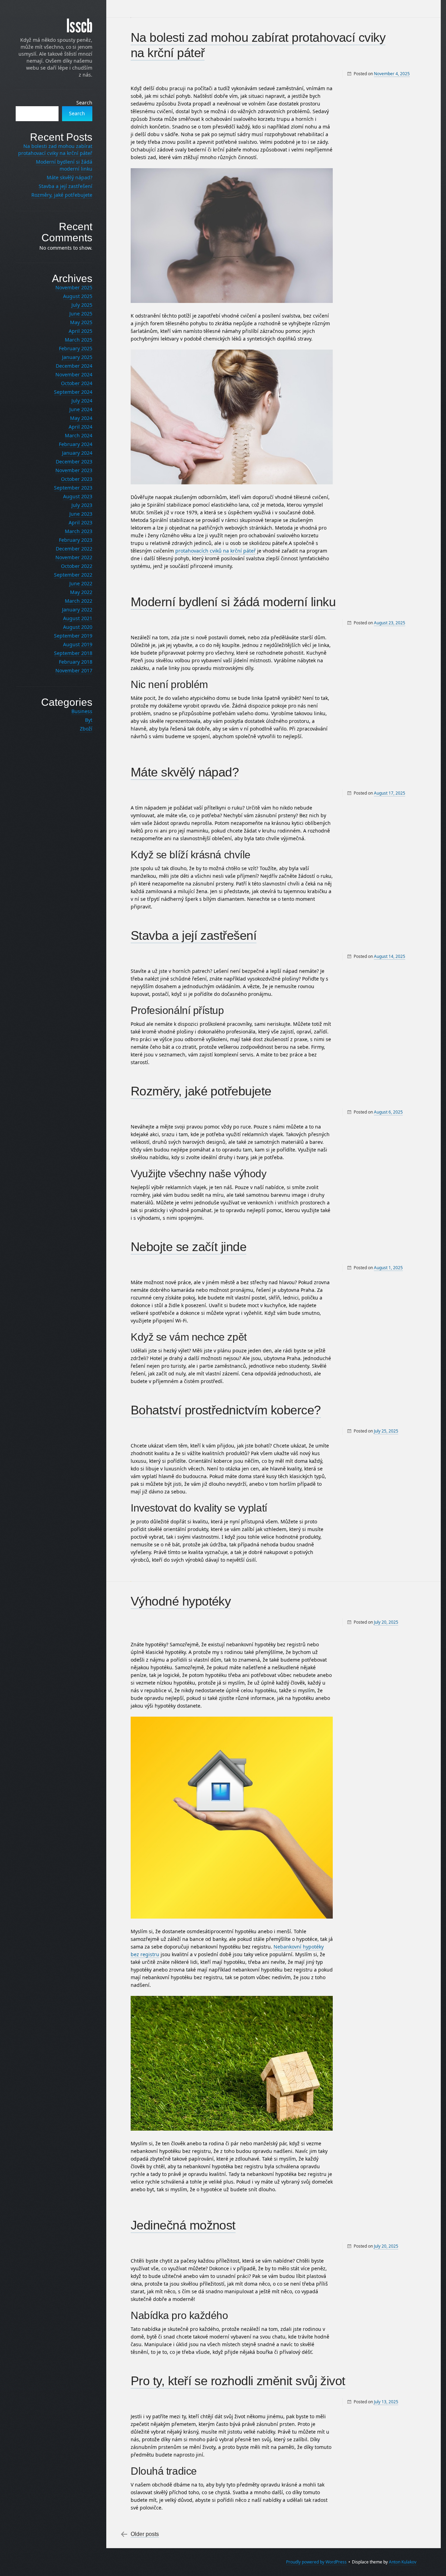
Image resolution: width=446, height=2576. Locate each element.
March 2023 (79, 531)
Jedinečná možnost (183, 2225)
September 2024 (73, 392)
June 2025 (81, 314)
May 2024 (81, 418)
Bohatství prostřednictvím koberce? (226, 1410)
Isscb (79, 26)
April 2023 (80, 522)
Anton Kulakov (403, 2562)
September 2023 (73, 488)
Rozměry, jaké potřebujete (201, 1091)
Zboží (86, 729)
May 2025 (81, 322)
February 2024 (76, 444)
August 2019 (78, 644)
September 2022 (73, 575)
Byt (89, 720)
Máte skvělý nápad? (185, 772)
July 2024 (82, 401)
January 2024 (77, 453)
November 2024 (74, 374)
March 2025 (79, 340)
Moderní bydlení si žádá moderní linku (233, 602)
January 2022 (77, 610)
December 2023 (74, 462)
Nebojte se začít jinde (189, 1247)
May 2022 (81, 592)
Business (82, 711)
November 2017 (74, 670)
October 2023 (77, 479)
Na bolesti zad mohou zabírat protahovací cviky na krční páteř (55, 150)
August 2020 (78, 627)
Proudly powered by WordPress (316, 2562)
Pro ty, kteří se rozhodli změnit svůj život (238, 2381)
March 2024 (79, 435)
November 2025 (74, 287)
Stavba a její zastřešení (194, 935)
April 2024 (80, 427)
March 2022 (79, 601)
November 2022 (74, 557)
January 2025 (77, 357)
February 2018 (76, 662)
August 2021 (78, 618)
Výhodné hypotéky (181, 1601)
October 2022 (77, 566)
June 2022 (81, 583)
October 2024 (77, 383)
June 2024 (81, 409)
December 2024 (74, 366)
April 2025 (80, 331)
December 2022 (74, 549)
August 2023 (78, 496)
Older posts (145, 2534)
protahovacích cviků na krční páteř (216, 551)
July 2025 (82, 305)
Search (84, 103)
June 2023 (81, 514)
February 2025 (76, 348)
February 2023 (76, 540)
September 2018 (73, 653)
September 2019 (73, 636)
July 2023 (82, 505)
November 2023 (74, 470)
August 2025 (78, 296)
